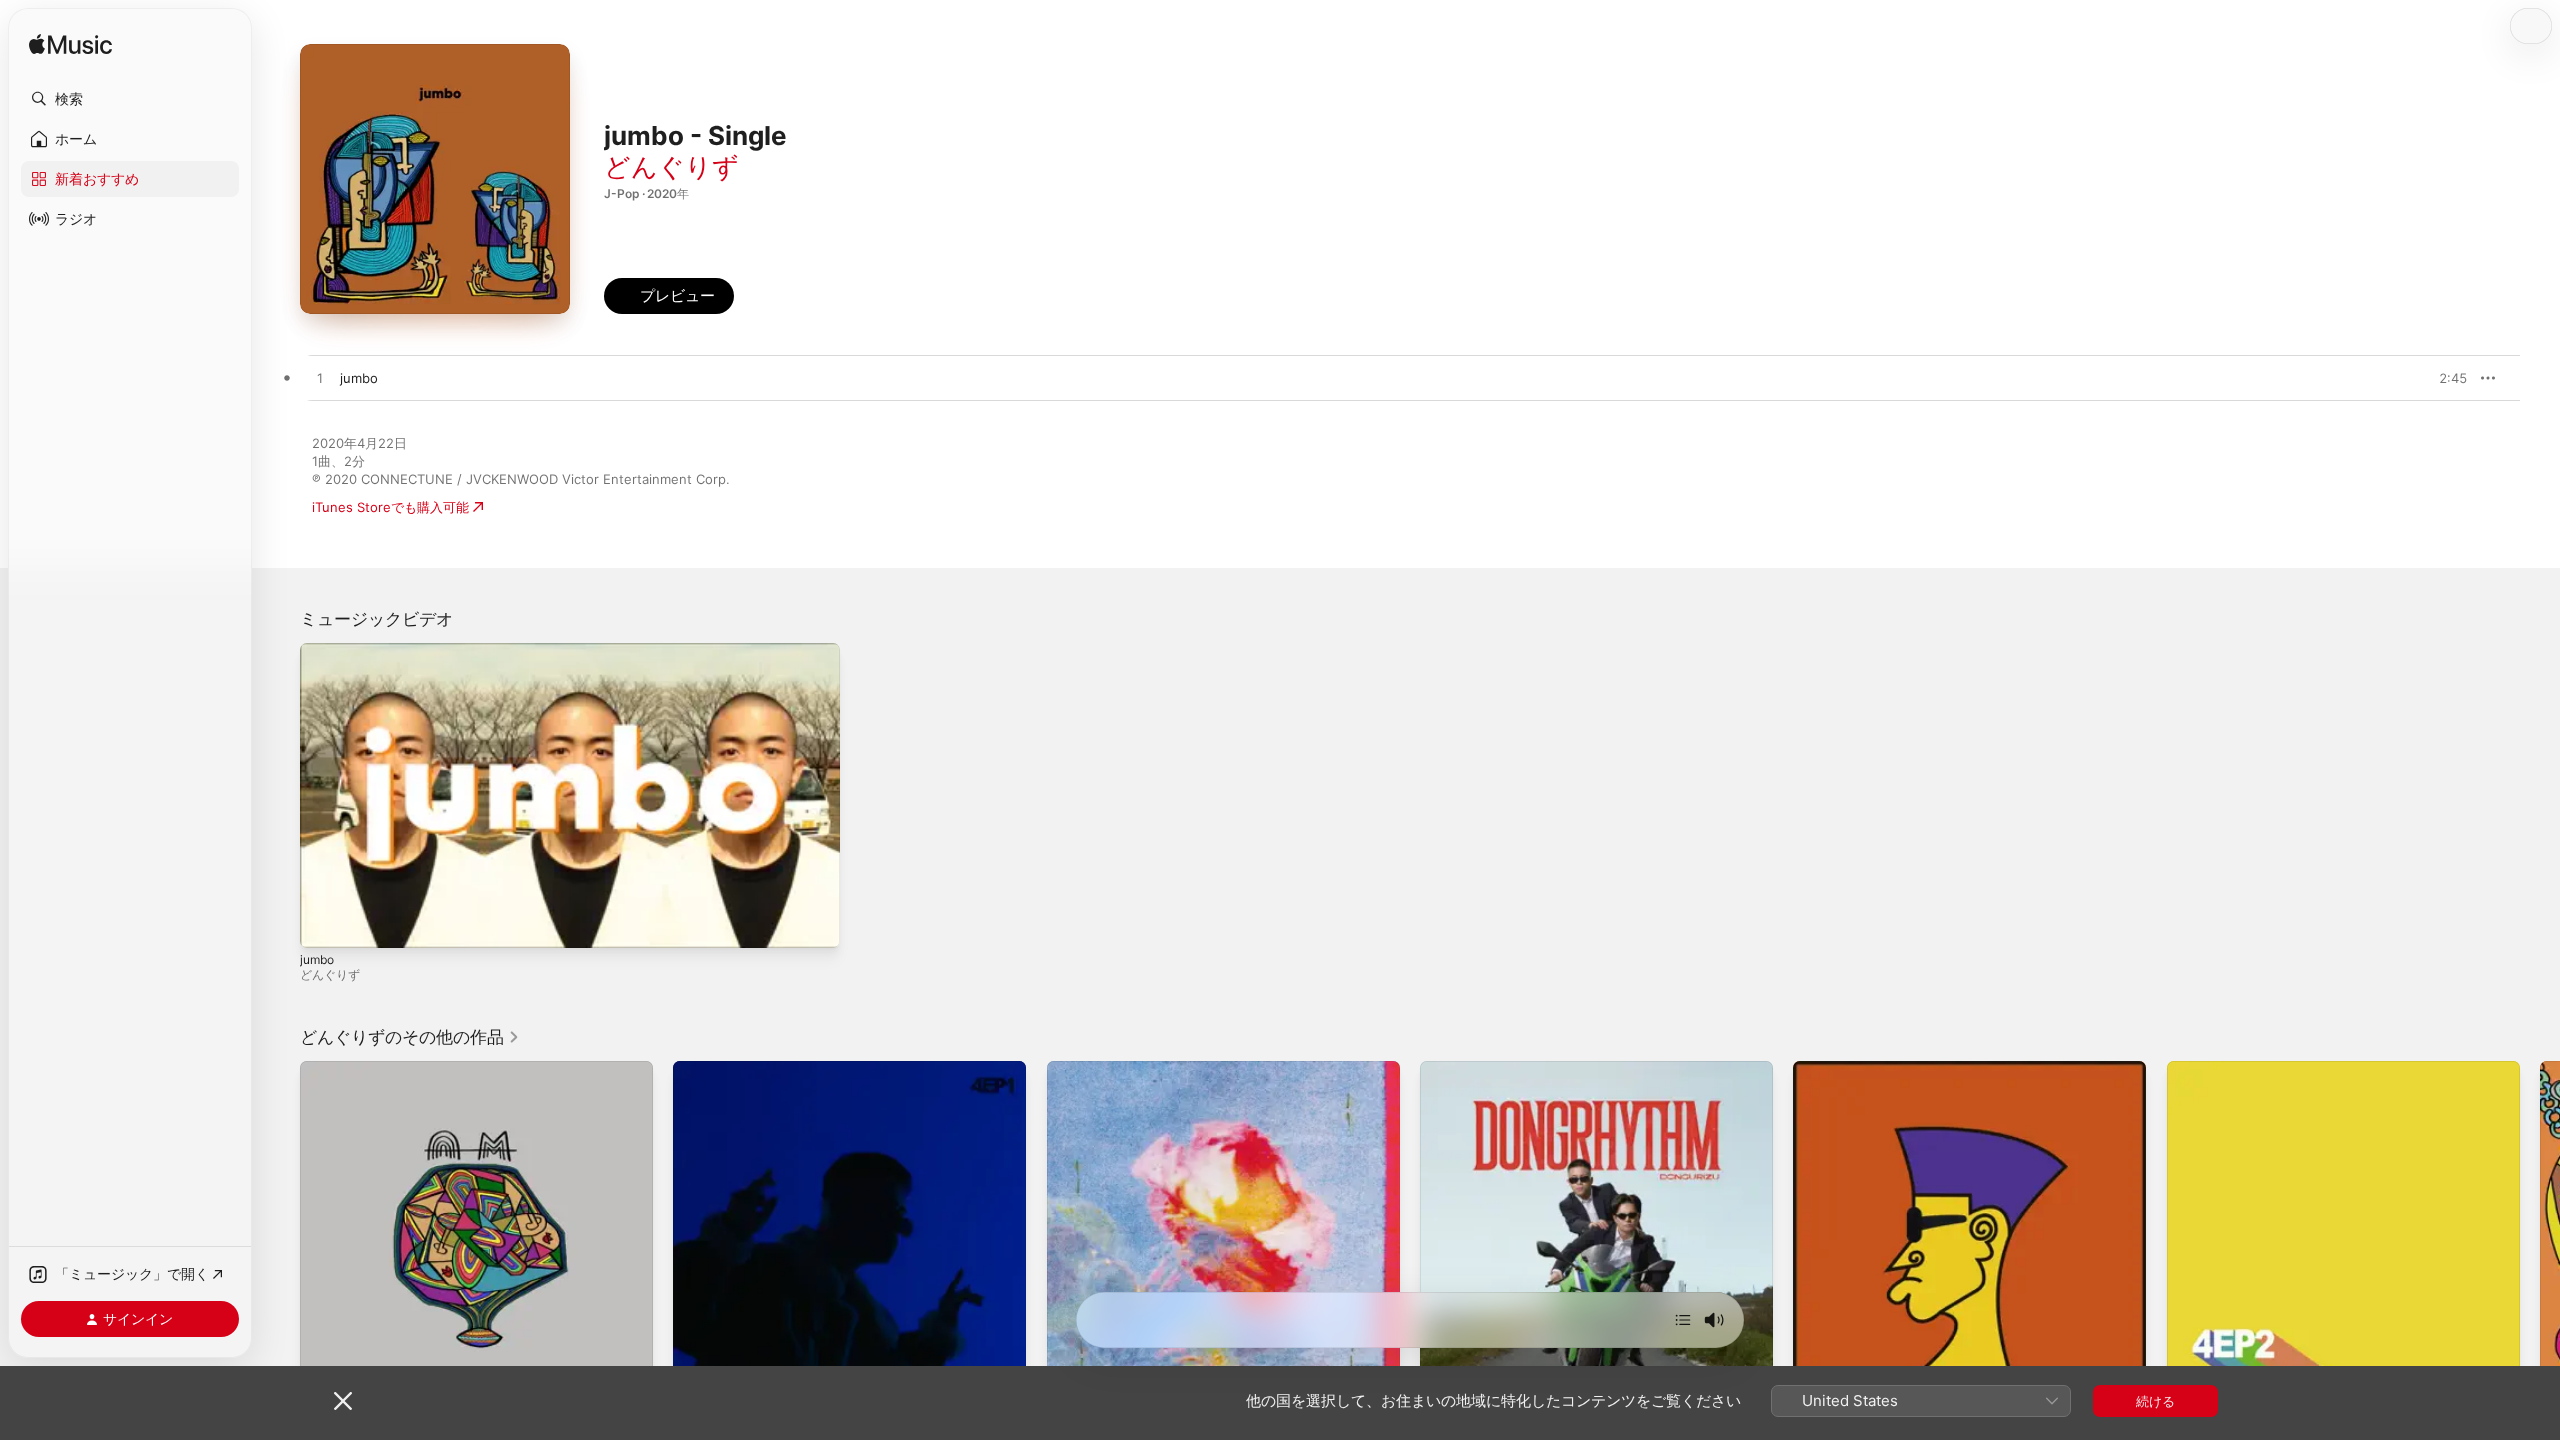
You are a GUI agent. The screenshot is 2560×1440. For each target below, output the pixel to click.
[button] (130, 99)
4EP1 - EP (703, 1069)
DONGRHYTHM (1468, 1069)
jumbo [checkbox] (359, 378)
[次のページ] (2540, 1238)
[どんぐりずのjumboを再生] (320, 379)
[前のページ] (280, 1238)
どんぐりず (671, 166)
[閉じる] (343, 1401)
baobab (323, 1069)
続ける (2155, 1401)
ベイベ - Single (1838, 1069)
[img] (70, 45)
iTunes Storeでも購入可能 (390, 507)
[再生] (325, 923)
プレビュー (2442, 378)
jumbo (317, 959)
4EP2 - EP (2198, 1069)
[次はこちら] (1683, 1320)
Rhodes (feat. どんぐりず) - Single (1152, 1069)
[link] (410, 1037)
